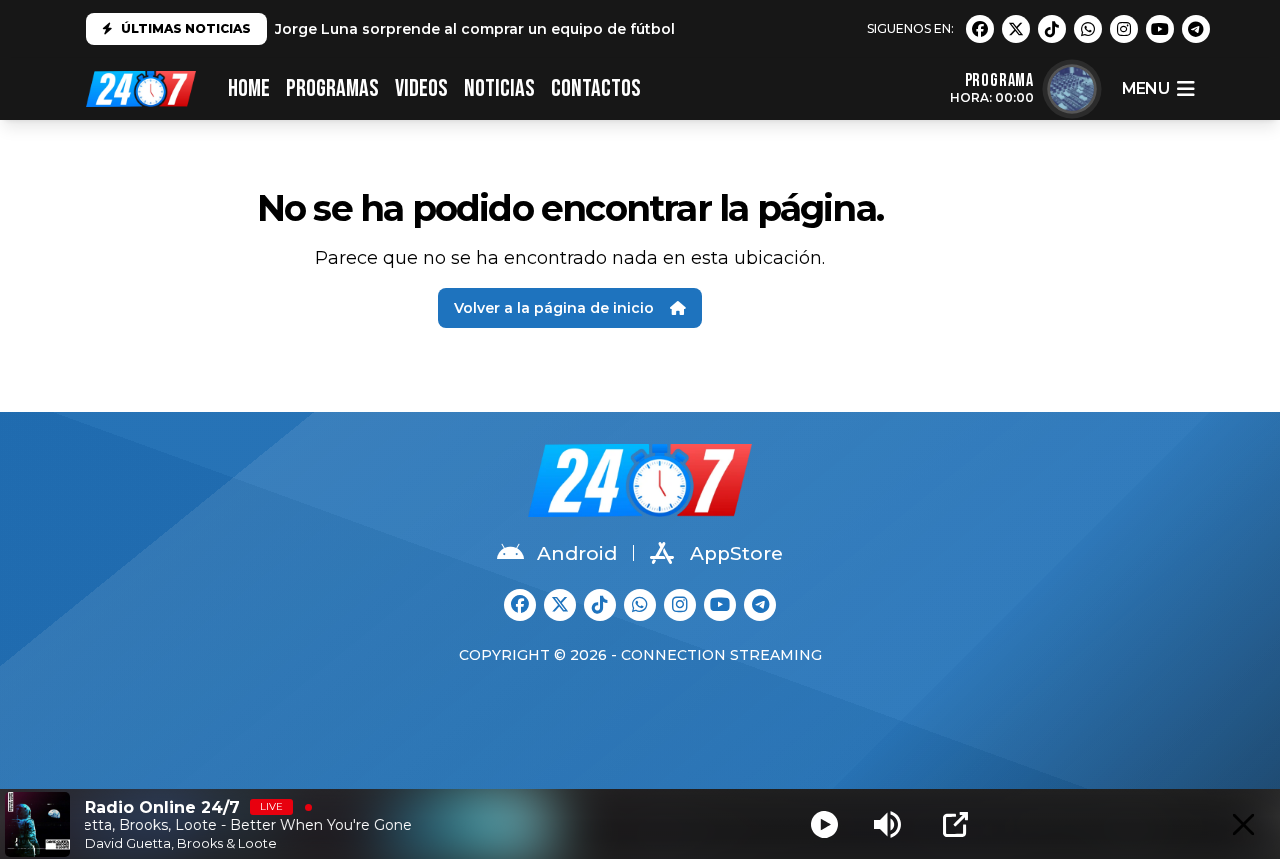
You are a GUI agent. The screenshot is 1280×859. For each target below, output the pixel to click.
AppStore (736, 553)
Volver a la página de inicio (554, 308)
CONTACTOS (596, 88)
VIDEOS (421, 88)
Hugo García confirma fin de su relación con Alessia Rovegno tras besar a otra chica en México (627, 31)
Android (577, 553)
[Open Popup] (955, 824)
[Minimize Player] (1243, 824)
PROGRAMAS (332, 88)
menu (1145, 88)
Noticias (499, 88)
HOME (249, 88)
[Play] (824, 824)
